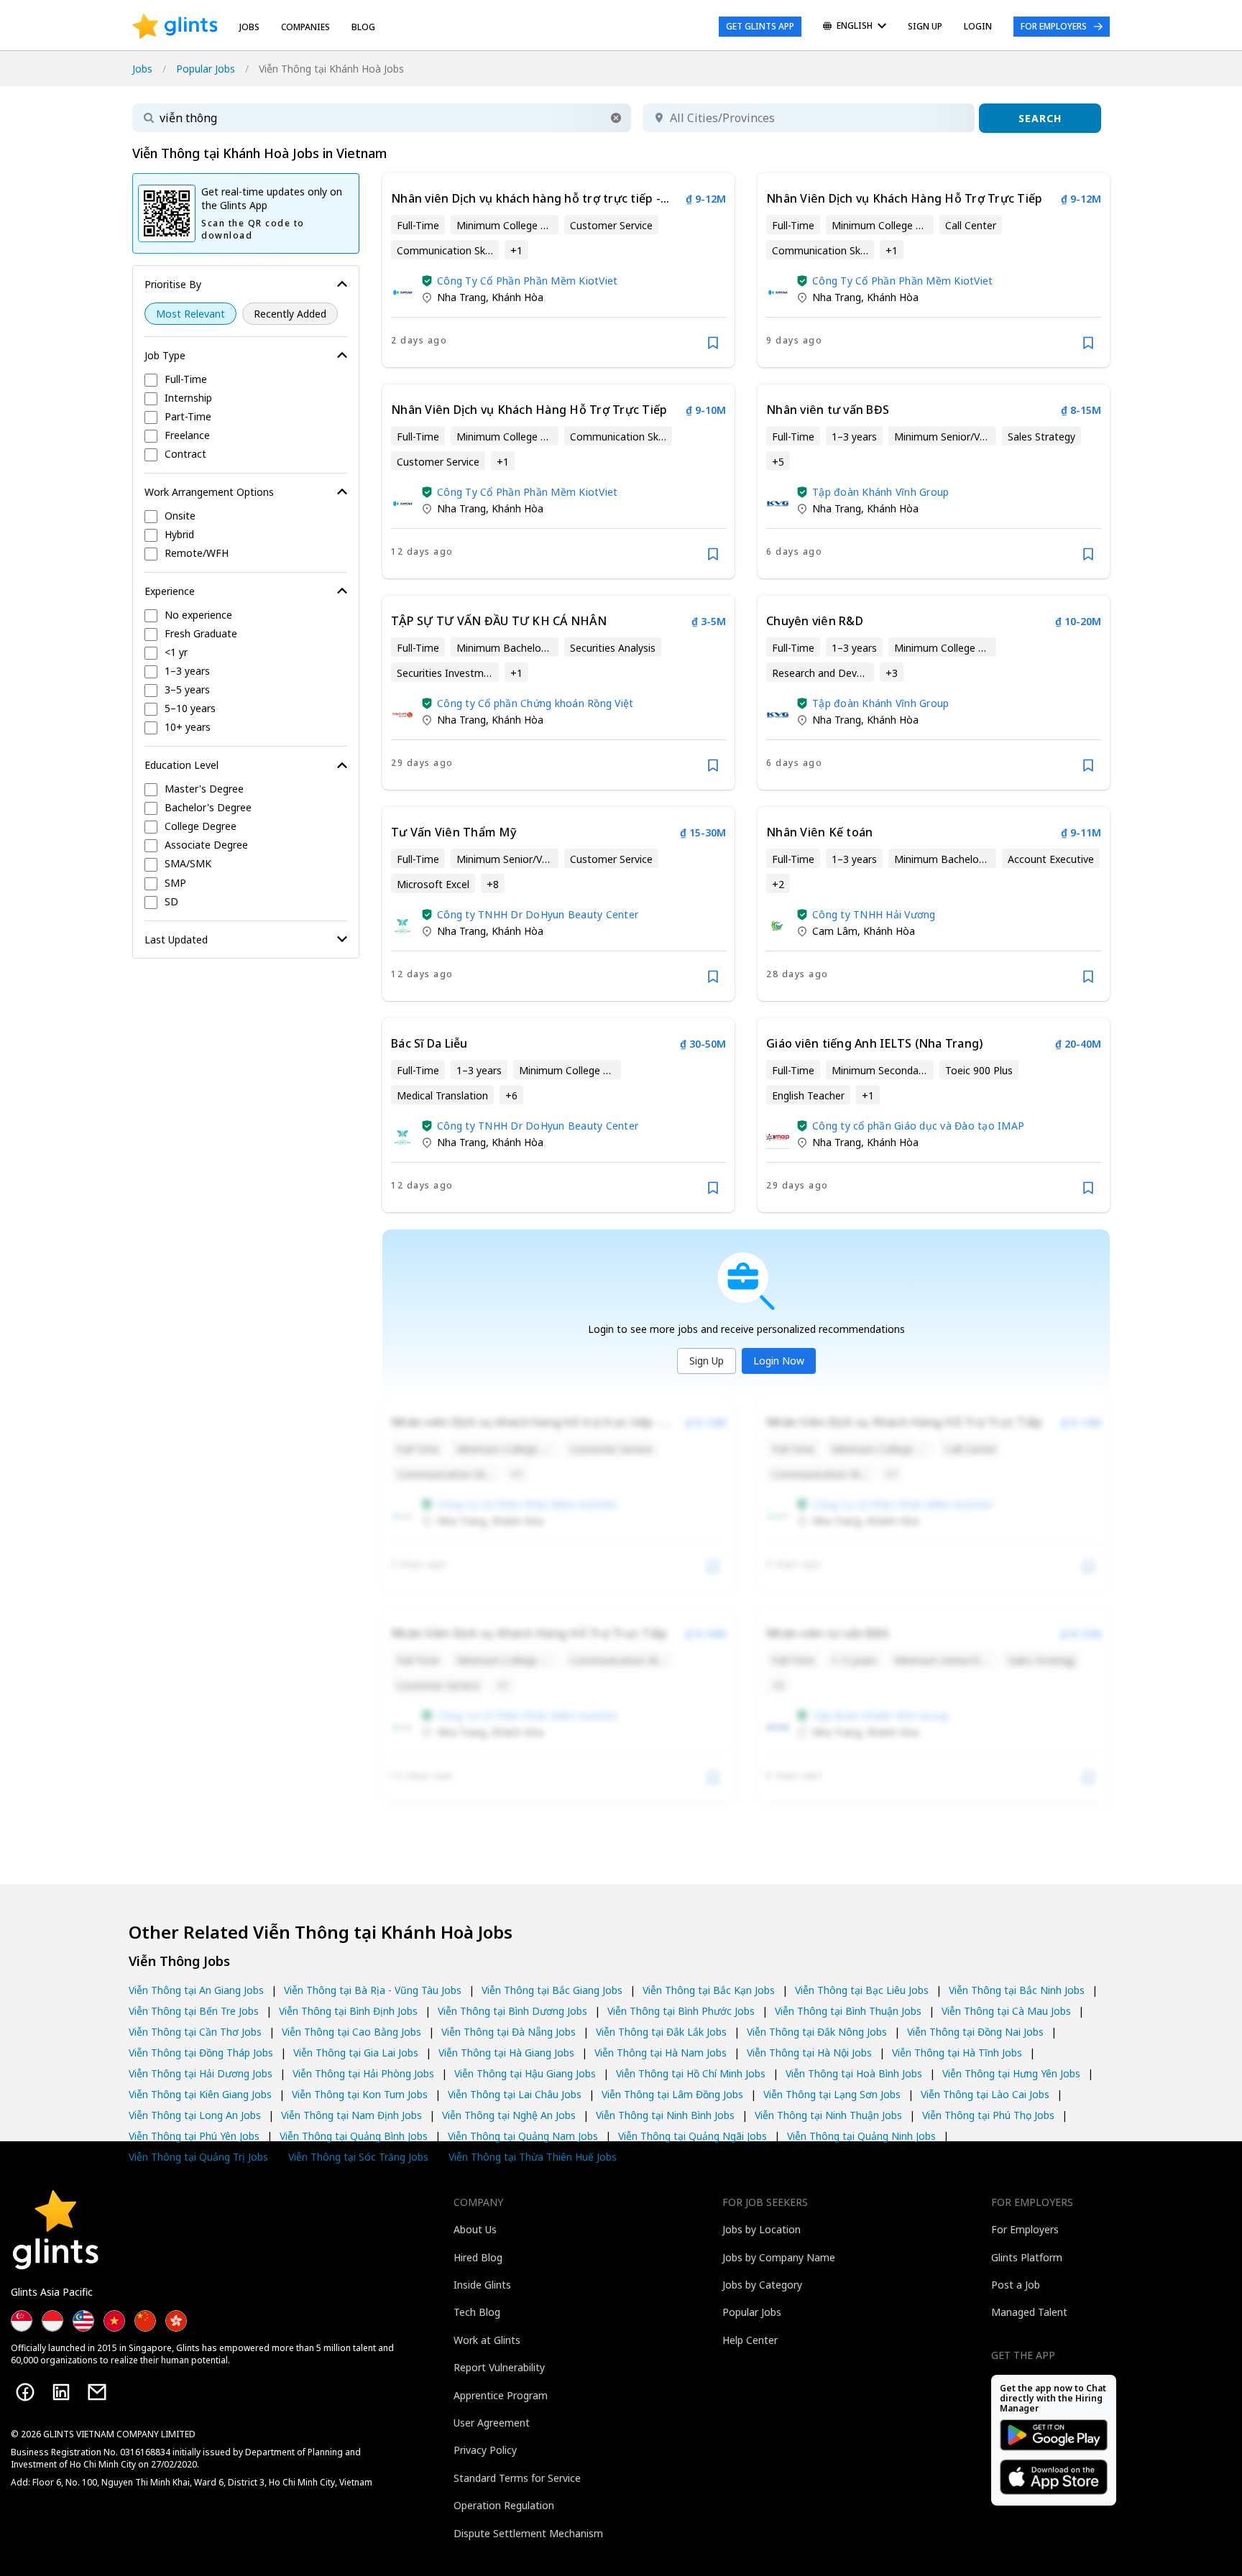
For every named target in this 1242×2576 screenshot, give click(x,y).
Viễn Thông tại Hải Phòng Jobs (363, 2073)
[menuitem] (855, 27)
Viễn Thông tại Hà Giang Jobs (506, 2053)
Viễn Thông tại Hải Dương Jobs (201, 2073)
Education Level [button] (181, 765)
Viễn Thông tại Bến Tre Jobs (194, 2011)
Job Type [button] (165, 355)
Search (1040, 118)
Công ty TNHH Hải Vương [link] (874, 914)
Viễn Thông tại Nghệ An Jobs (509, 2115)
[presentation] (175, 27)
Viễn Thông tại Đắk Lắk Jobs (661, 2032)
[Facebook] (25, 2392)
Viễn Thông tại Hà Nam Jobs (661, 2053)
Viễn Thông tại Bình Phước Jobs (681, 2011)
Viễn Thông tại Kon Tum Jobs (360, 2094)
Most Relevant (190, 314)
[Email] (97, 2392)
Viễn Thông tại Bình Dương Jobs (512, 2011)
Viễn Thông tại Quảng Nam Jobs (523, 2136)
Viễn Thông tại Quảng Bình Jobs (354, 2136)
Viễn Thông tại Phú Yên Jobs (194, 2136)
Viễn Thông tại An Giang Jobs (196, 1990)
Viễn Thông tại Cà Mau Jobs (1006, 2011)
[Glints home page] (175, 27)
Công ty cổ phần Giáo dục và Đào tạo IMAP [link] (918, 1126)
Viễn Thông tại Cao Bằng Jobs (351, 2032)
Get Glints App (760, 26)
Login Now (779, 1361)
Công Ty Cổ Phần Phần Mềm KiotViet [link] (527, 281)
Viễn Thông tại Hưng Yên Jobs (1011, 2073)
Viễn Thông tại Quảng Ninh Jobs (861, 2136)
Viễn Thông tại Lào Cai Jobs (985, 2094)
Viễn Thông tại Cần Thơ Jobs (195, 2032)
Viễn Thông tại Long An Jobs (195, 2115)
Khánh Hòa (517, 297)
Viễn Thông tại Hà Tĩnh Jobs (957, 2053)
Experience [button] (170, 591)
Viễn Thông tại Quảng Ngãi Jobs (693, 2136)
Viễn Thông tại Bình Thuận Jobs (848, 2011)
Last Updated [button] (176, 940)
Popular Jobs (206, 69)
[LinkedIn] (61, 2392)
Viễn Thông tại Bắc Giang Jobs (552, 1990)
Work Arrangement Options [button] (209, 492)
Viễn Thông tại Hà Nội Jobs (809, 2053)
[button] (616, 118)
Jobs (249, 27)
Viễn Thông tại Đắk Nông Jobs (817, 2032)
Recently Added (290, 314)
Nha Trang (461, 297)
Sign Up (707, 1361)
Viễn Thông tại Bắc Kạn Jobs (709, 1990)
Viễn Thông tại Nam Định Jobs (351, 2115)
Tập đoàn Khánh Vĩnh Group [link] (880, 492)
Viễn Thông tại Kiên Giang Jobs (200, 2094)
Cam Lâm (835, 931)
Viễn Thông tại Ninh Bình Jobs (665, 2115)
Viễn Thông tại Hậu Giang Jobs (525, 2073)
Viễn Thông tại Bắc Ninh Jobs (1017, 1990)
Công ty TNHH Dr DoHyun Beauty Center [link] (538, 914)
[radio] (190, 314)
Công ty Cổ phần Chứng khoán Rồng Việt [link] (535, 703)
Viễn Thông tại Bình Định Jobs (348, 2011)
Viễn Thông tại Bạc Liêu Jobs (862, 1990)
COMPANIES (305, 27)
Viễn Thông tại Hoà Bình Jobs (854, 2073)
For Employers (1054, 26)
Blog (363, 27)
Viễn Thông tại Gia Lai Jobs (356, 2053)
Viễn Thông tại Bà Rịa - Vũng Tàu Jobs (373, 1990)
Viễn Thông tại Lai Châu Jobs (515, 2094)
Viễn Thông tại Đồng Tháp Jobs (201, 2053)
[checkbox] (246, 380)
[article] (558, 270)
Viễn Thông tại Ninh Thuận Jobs (828, 2115)
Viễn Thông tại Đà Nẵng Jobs (509, 2032)
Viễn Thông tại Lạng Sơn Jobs (832, 2094)
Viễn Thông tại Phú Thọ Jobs (988, 2115)
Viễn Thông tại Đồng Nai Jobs (975, 2032)
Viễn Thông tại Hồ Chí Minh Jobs (691, 2073)
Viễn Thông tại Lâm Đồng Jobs (672, 2094)
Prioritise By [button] (173, 284)
